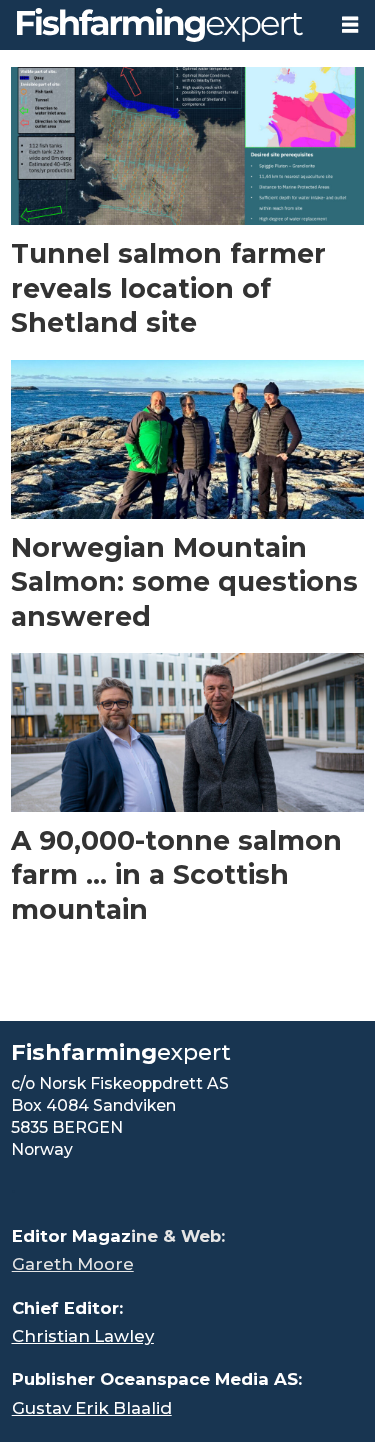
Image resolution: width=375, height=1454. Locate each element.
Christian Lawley (83, 1336)
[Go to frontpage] (163, 25)
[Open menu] (350, 25)
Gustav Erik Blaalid (92, 1408)
